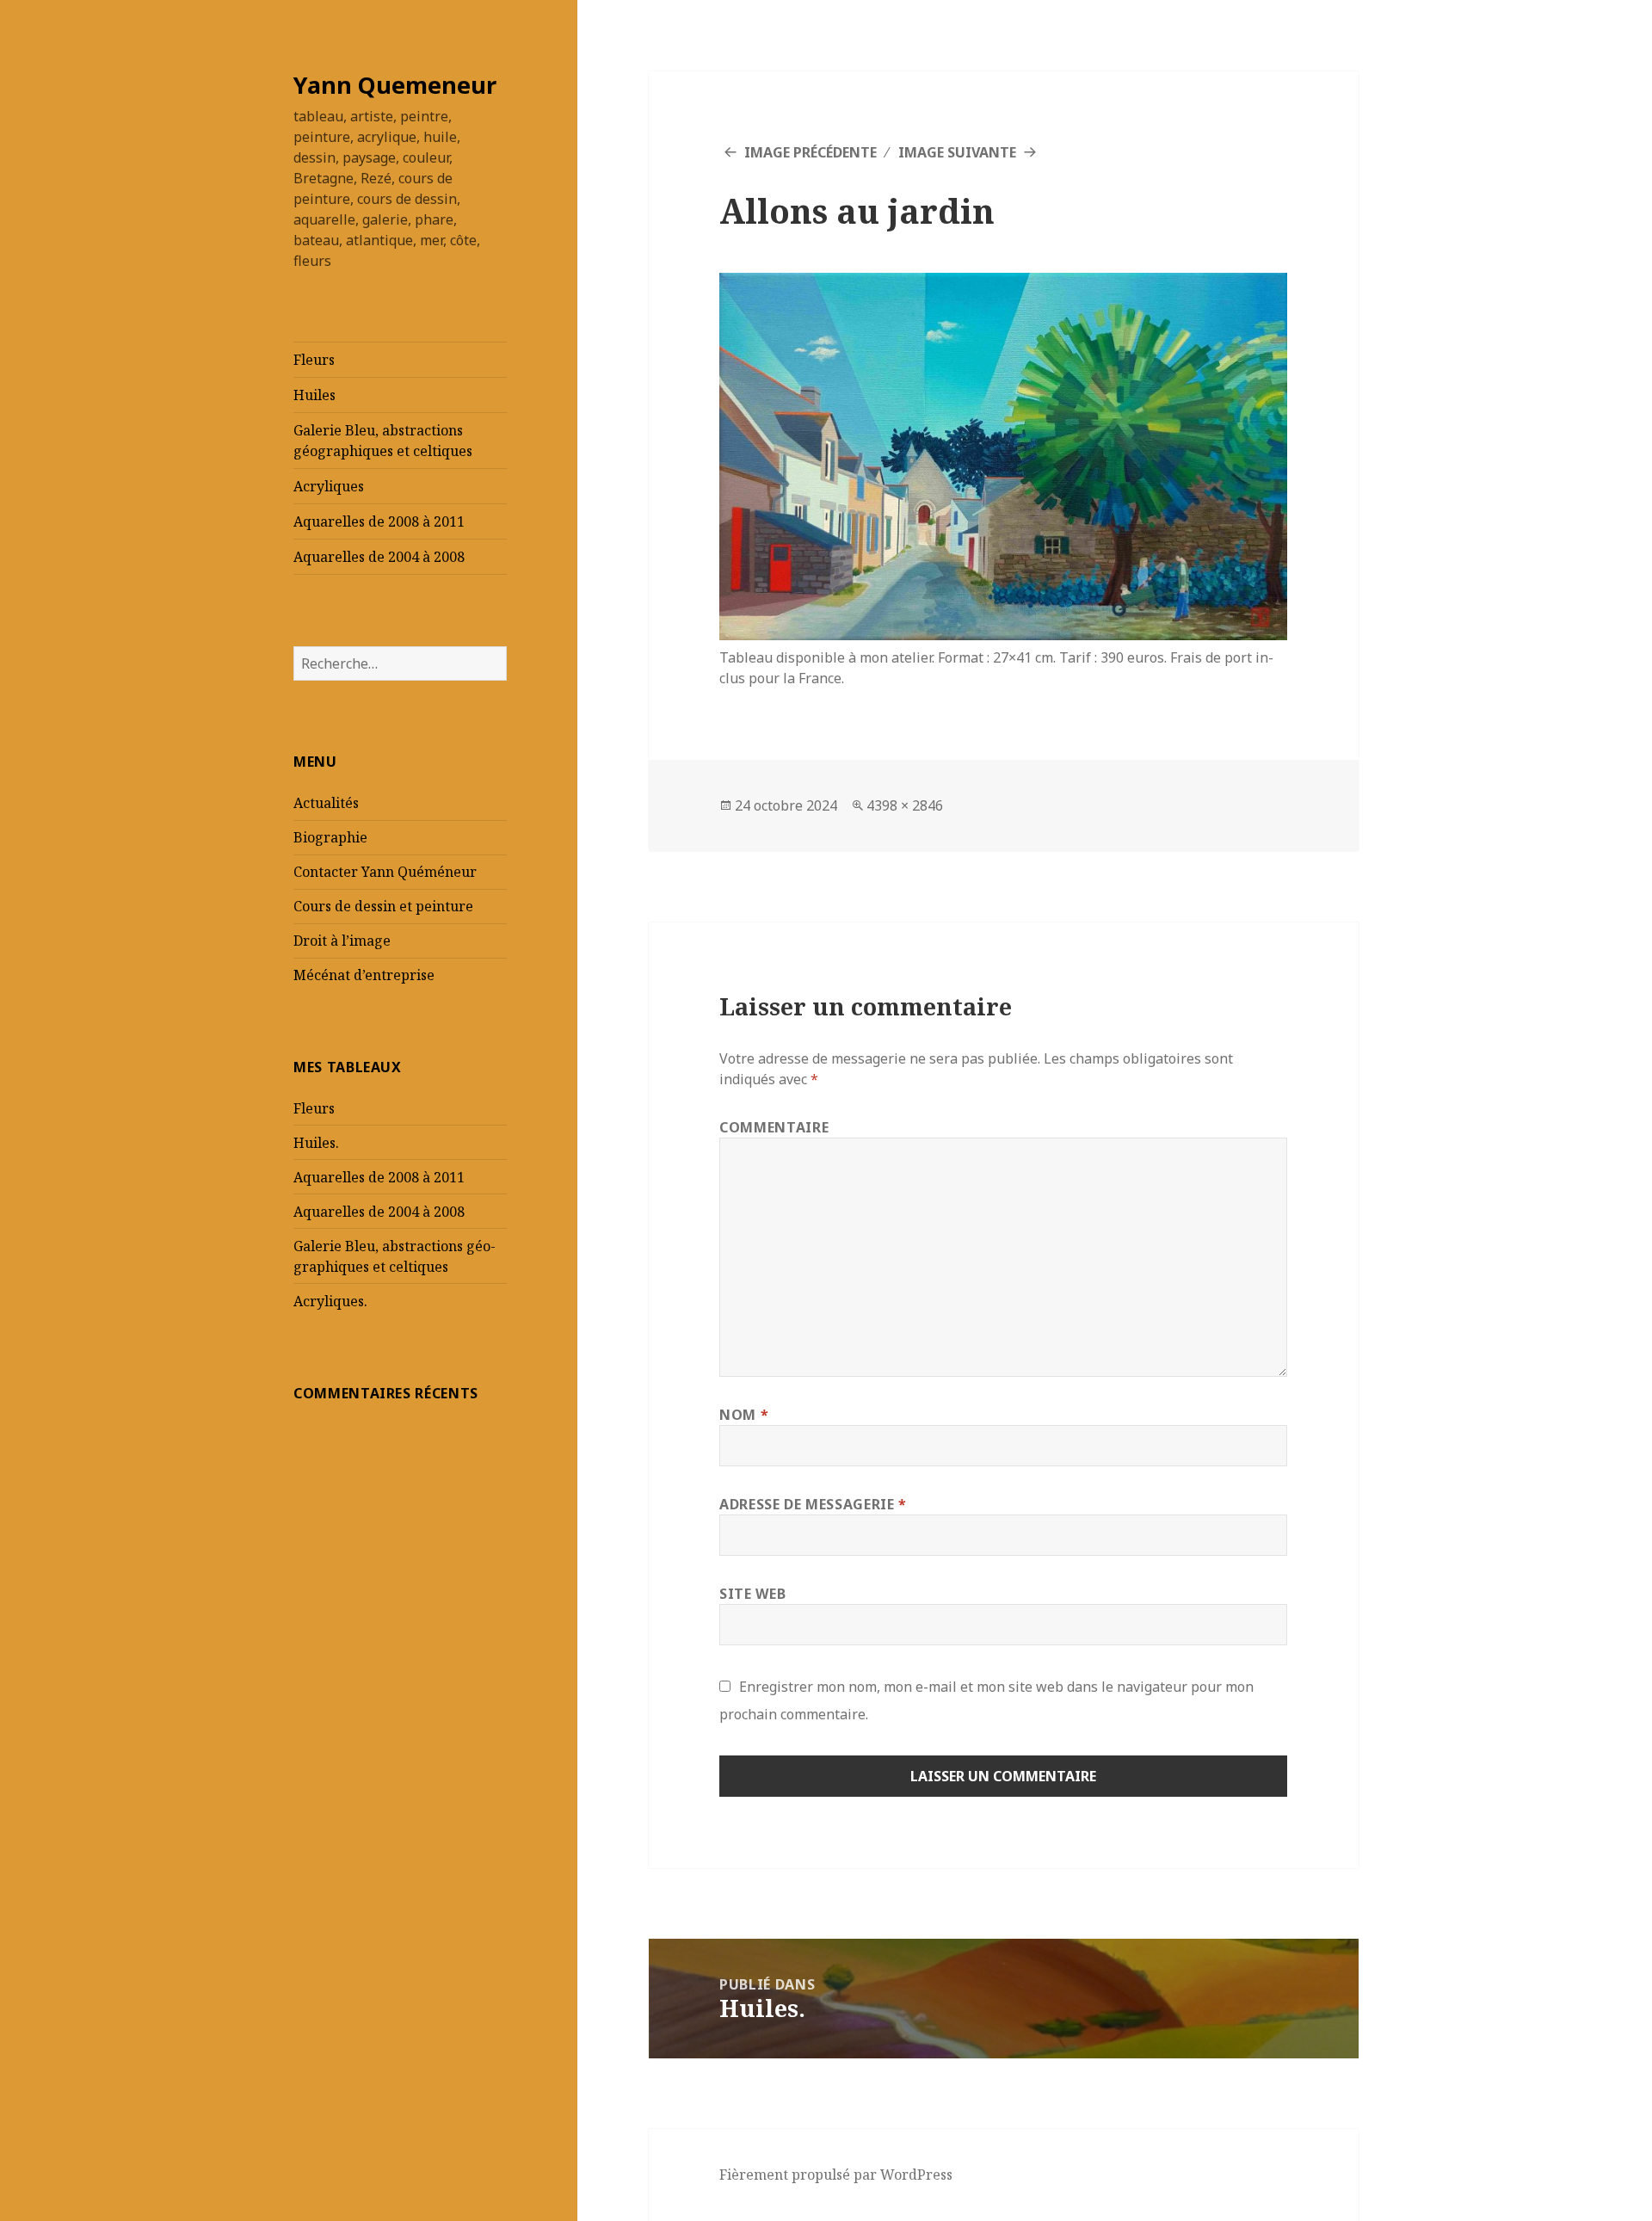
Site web (752, 1594)
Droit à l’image (342, 941)
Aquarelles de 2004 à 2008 (379, 557)
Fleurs (314, 360)
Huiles (314, 395)
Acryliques (329, 486)
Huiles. (316, 1143)
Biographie (330, 837)
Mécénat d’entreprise (364, 975)
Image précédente (811, 152)
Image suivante (957, 152)
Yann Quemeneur (395, 85)
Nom (744, 1415)
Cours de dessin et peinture (383, 906)
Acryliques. (330, 1301)
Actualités (326, 803)
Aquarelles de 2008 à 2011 (379, 521)
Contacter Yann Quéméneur (385, 872)
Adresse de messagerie (813, 1504)
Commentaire (774, 1127)
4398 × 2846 (905, 805)
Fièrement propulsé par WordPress (836, 2175)
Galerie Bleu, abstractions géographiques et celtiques (383, 441)
